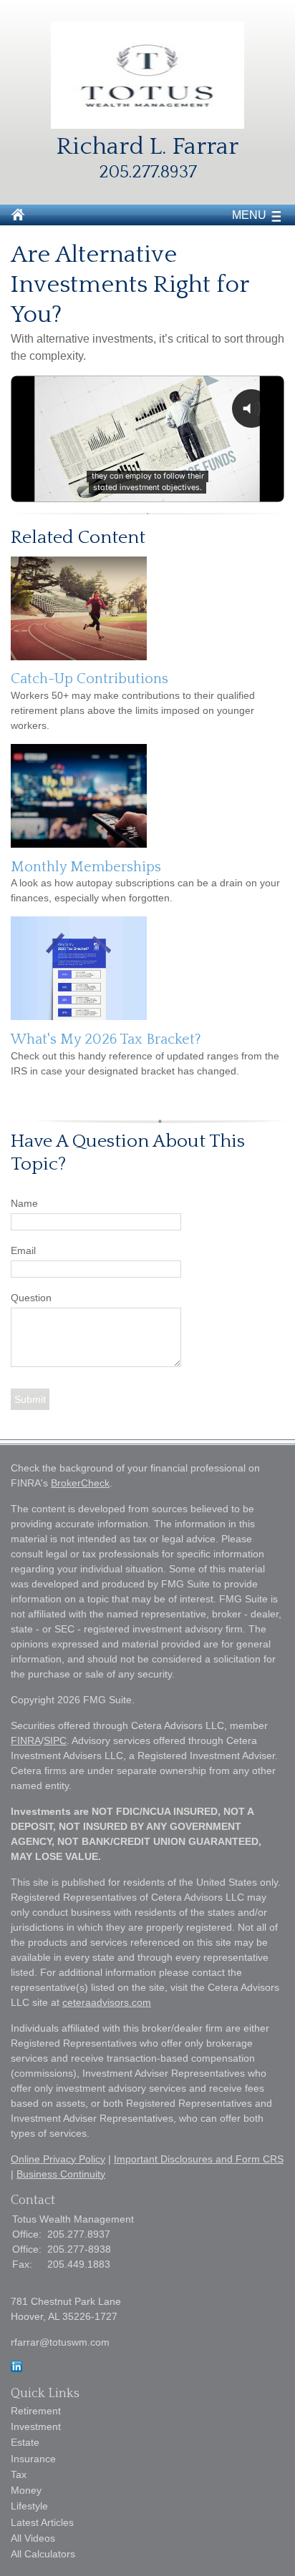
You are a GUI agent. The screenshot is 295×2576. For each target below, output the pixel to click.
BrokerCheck (80, 1483)
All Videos (33, 2538)
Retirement (36, 2411)
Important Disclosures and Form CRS (199, 2159)
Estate (25, 2442)
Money (26, 2490)
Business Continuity (61, 2174)
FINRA (26, 1740)
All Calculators (43, 2554)
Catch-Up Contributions (90, 679)
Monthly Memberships (86, 867)
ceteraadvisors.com (107, 2002)
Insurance (33, 2459)
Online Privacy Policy (58, 2159)
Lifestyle (29, 2506)
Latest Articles (42, 2522)
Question (31, 1298)
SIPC (55, 1740)
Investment (36, 2426)
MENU (249, 215)
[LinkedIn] (16, 2369)
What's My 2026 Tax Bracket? (106, 1039)
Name (24, 1203)
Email (23, 1250)
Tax (19, 2474)
